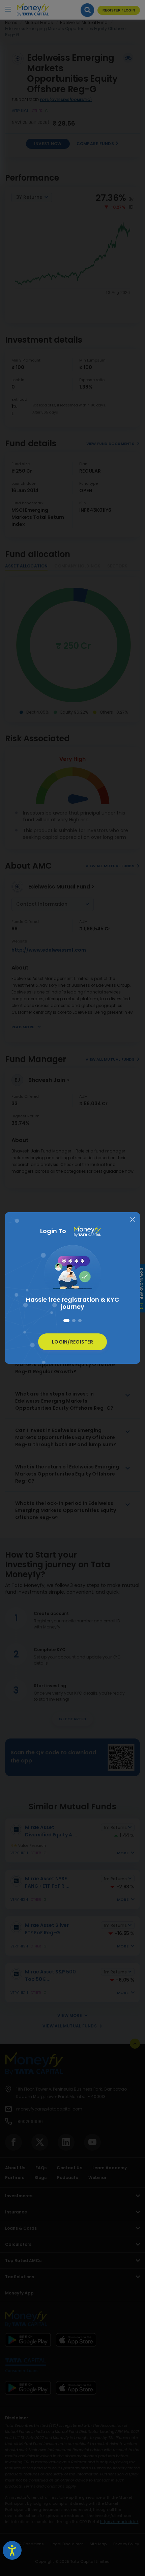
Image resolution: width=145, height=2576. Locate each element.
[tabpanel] (72, 1279)
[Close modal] (133, 1220)
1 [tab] (66, 1321)
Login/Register (72, 1342)
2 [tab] (74, 1321)
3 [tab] (80, 1321)
